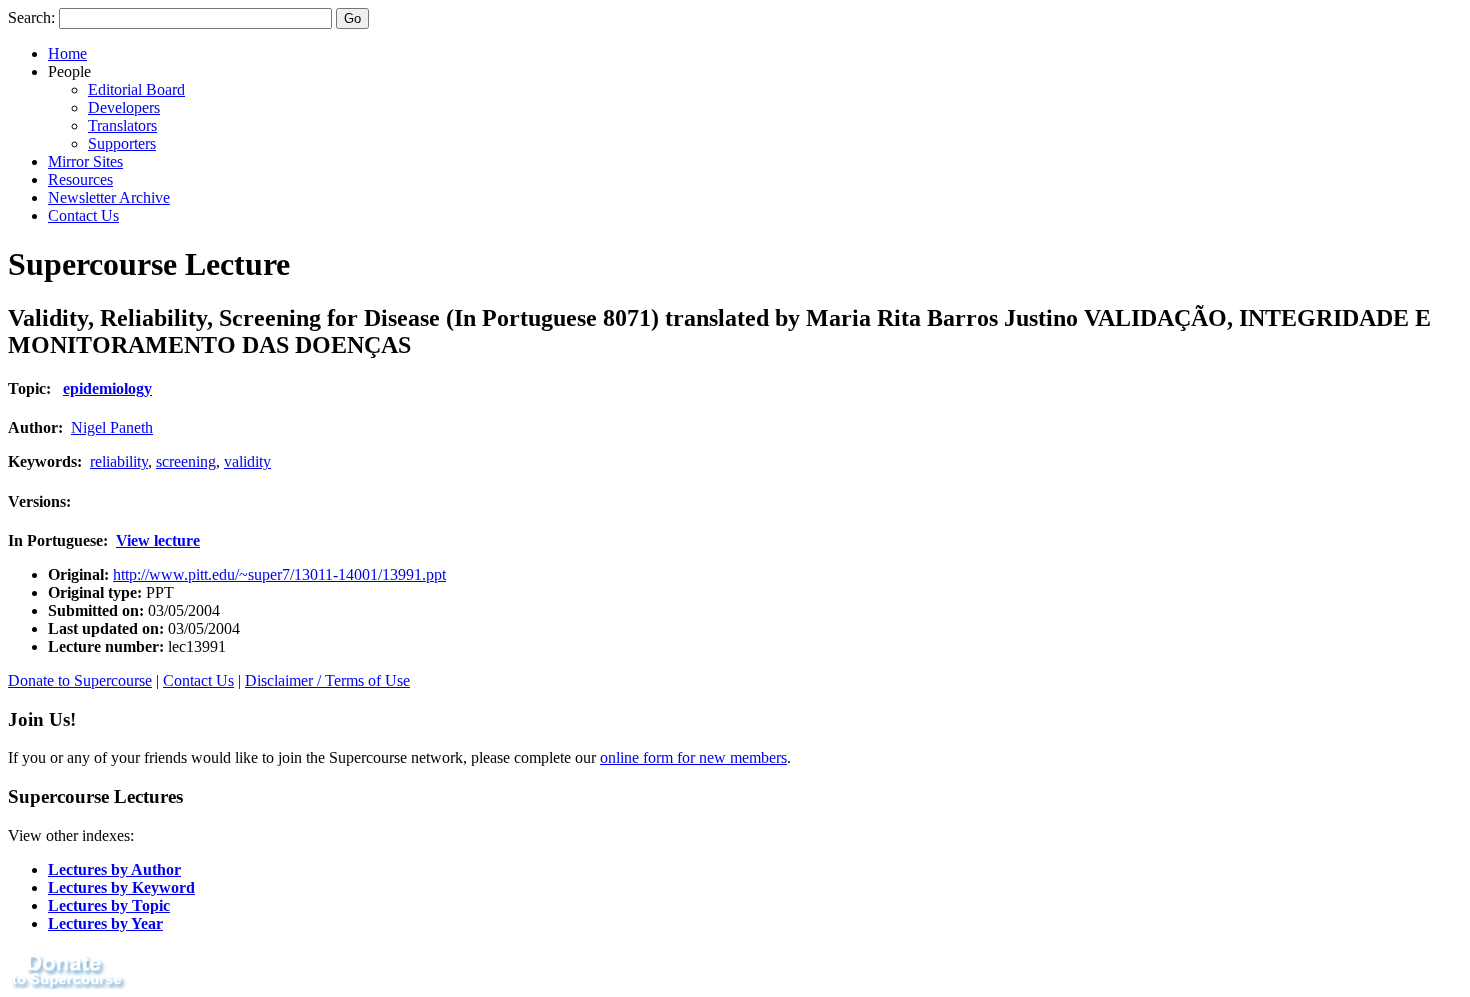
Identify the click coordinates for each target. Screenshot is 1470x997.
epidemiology (107, 388)
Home (67, 53)
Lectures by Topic (109, 905)
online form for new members (693, 757)
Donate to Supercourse (80, 680)
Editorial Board (136, 89)
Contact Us (83, 215)
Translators (122, 125)
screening (186, 461)
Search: (31, 17)
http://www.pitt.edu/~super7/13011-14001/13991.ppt (279, 574)
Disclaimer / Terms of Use (327, 680)
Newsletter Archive (109, 197)
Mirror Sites (85, 161)
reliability (119, 461)
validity (247, 461)
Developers (124, 107)
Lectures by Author (114, 869)
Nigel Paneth (112, 427)
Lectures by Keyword (121, 887)
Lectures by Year (105, 923)
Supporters (122, 143)
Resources (80, 179)
